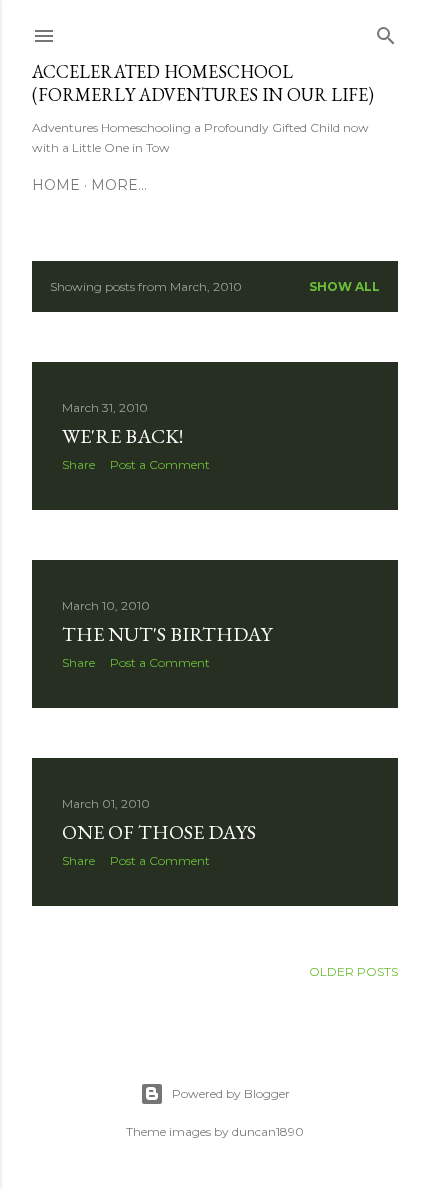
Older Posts (353, 971)
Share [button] (78, 464)
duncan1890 (268, 1131)
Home (56, 185)
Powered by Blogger (231, 1093)
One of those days (159, 832)
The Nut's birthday (167, 634)
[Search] (386, 31)
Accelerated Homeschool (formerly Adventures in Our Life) (203, 83)
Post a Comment (160, 464)
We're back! (122, 436)
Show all (344, 286)
